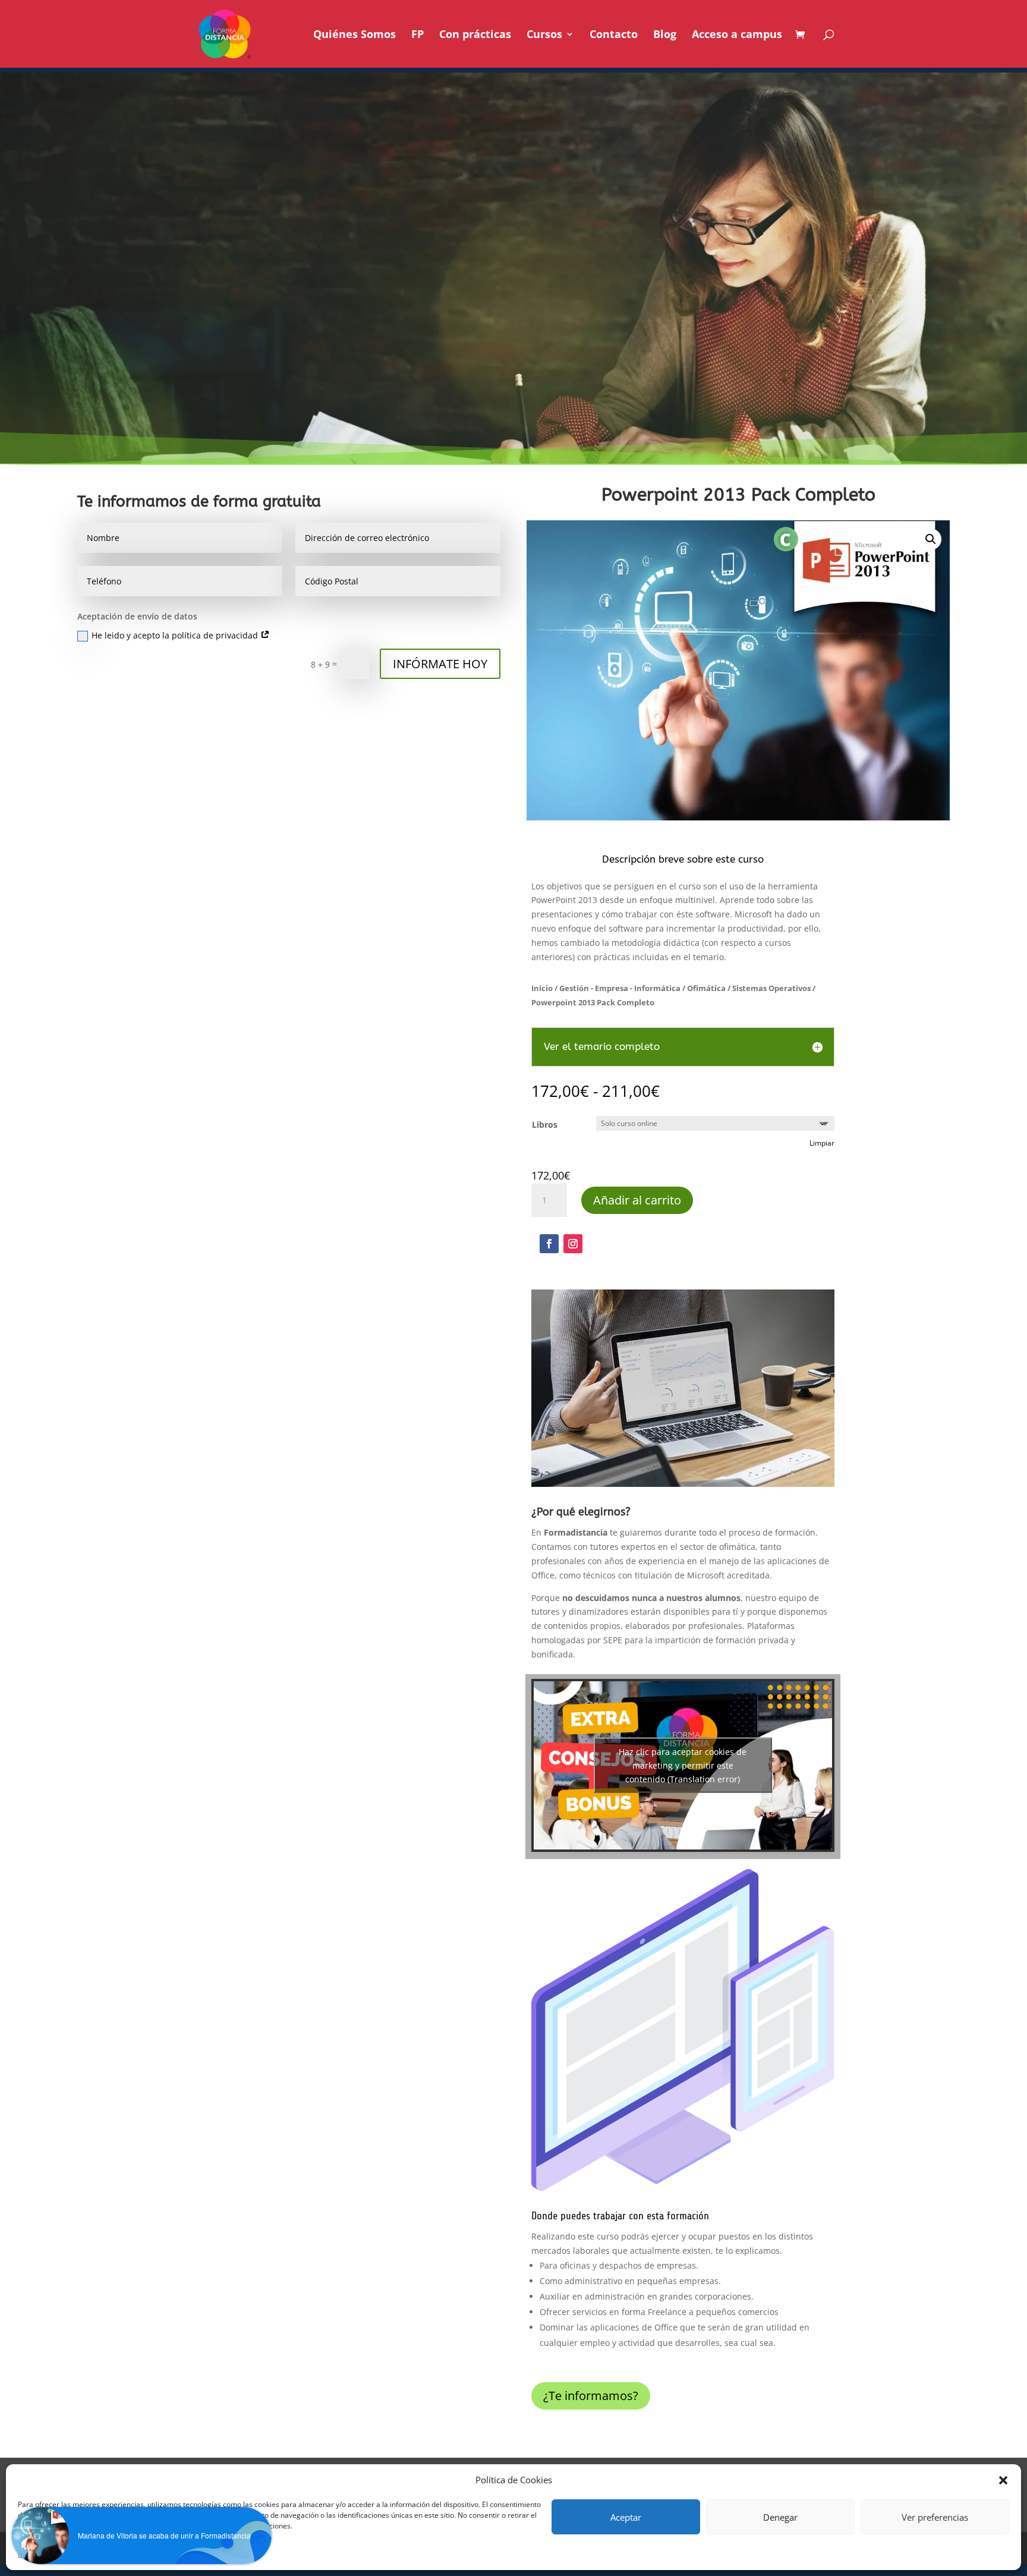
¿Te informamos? (591, 2396)
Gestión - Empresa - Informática (620, 988)
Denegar (780, 2517)
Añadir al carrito (637, 1200)
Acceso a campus (737, 35)
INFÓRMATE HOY (440, 664)
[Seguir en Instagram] (573, 1244)
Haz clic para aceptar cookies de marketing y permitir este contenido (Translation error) (683, 1765)
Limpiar (822, 1143)
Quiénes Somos (355, 35)
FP (418, 35)
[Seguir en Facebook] (549, 1244)
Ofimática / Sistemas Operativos (749, 988)
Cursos (544, 35)
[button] (931, 539)
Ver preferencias (935, 2517)
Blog (665, 35)
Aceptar (626, 2517)
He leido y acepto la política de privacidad (176, 635)
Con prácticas (475, 35)
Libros (545, 1125)
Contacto (614, 35)
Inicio (542, 988)
